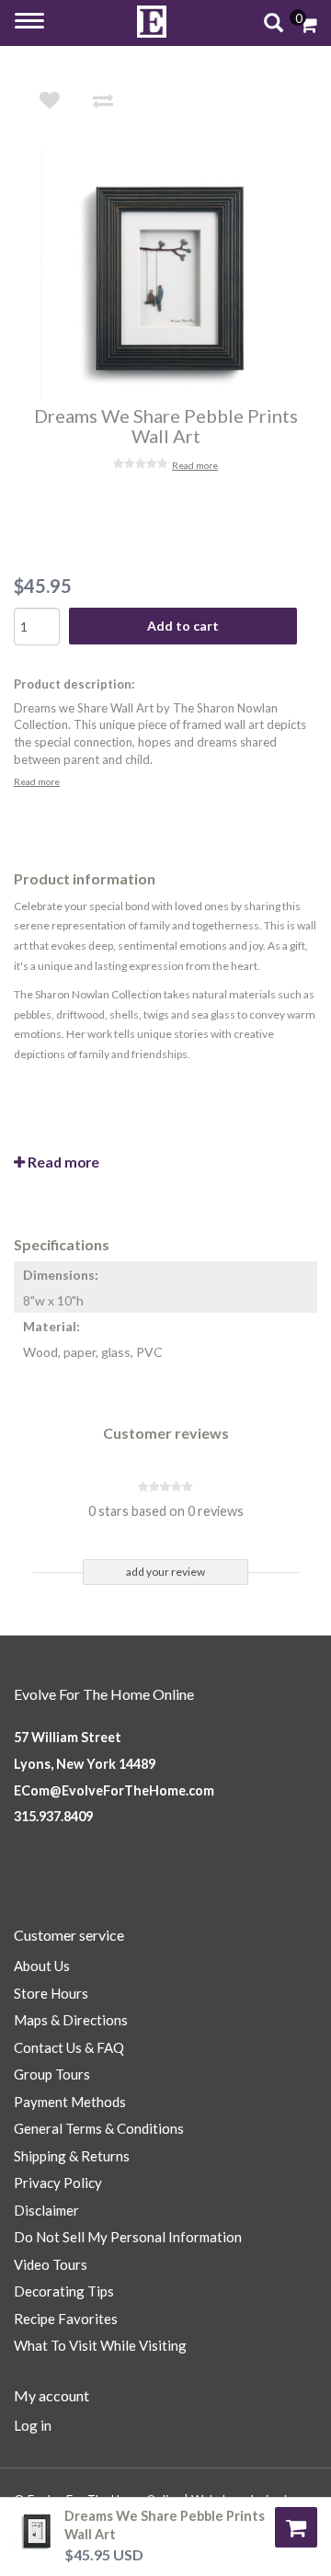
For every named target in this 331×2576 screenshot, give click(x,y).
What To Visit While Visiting (100, 2345)
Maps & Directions (71, 2020)
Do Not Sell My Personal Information (128, 2237)
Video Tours (51, 2264)
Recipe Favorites (66, 2319)
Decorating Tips (64, 2291)
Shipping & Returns (72, 2156)
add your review (165, 1572)
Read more (195, 465)
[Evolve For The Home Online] (152, 22)
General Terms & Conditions (99, 2128)
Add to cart (183, 626)
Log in (33, 2425)
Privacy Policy (58, 2183)
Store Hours (51, 1993)
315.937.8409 (53, 1816)
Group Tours (52, 2074)
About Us (42, 1966)
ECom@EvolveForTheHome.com (114, 1790)
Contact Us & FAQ (69, 2047)
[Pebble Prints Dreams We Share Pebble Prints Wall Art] (178, 273)
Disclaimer (46, 2210)
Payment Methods (70, 2102)
